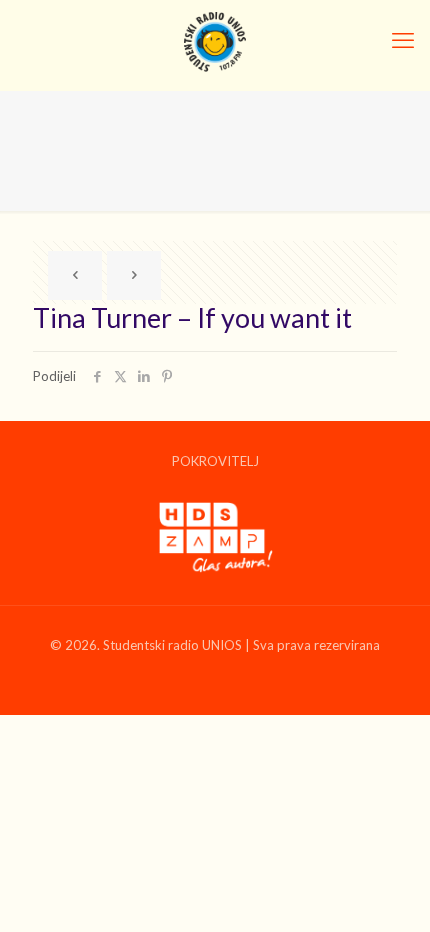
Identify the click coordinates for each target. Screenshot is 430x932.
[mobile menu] (403, 40)
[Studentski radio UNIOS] (215, 40)
